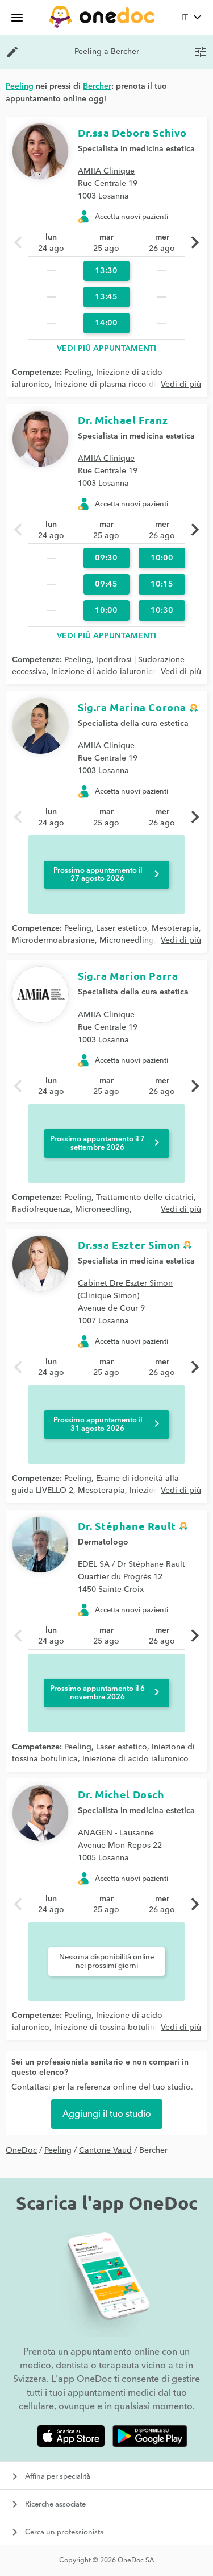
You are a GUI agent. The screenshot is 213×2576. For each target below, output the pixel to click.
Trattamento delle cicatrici (145, 1198)
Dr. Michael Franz (123, 420)
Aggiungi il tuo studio (107, 2114)
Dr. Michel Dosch (121, 1794)
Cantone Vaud (105, 2150)
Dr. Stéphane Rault (127, 1526)
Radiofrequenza (41, 1209)
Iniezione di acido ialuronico (104, 672)
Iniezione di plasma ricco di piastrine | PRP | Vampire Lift (104, 678)
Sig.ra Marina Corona (132, 707)
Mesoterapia (175, 928)
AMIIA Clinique (106, 171)
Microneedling (127, 940)
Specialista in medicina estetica (136, 149)
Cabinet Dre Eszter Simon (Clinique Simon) (125, 1290)
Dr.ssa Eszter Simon (129, 1244)
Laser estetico (122, 928)
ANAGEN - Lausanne (116, 1833)
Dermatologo (103, 1542)
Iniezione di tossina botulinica (110, 2028)
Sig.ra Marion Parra (128, 975)
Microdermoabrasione (53, 940)
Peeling (78, 373)
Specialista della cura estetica (133, 724)
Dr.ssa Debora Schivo (132, 132)
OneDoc (21, 2150)
